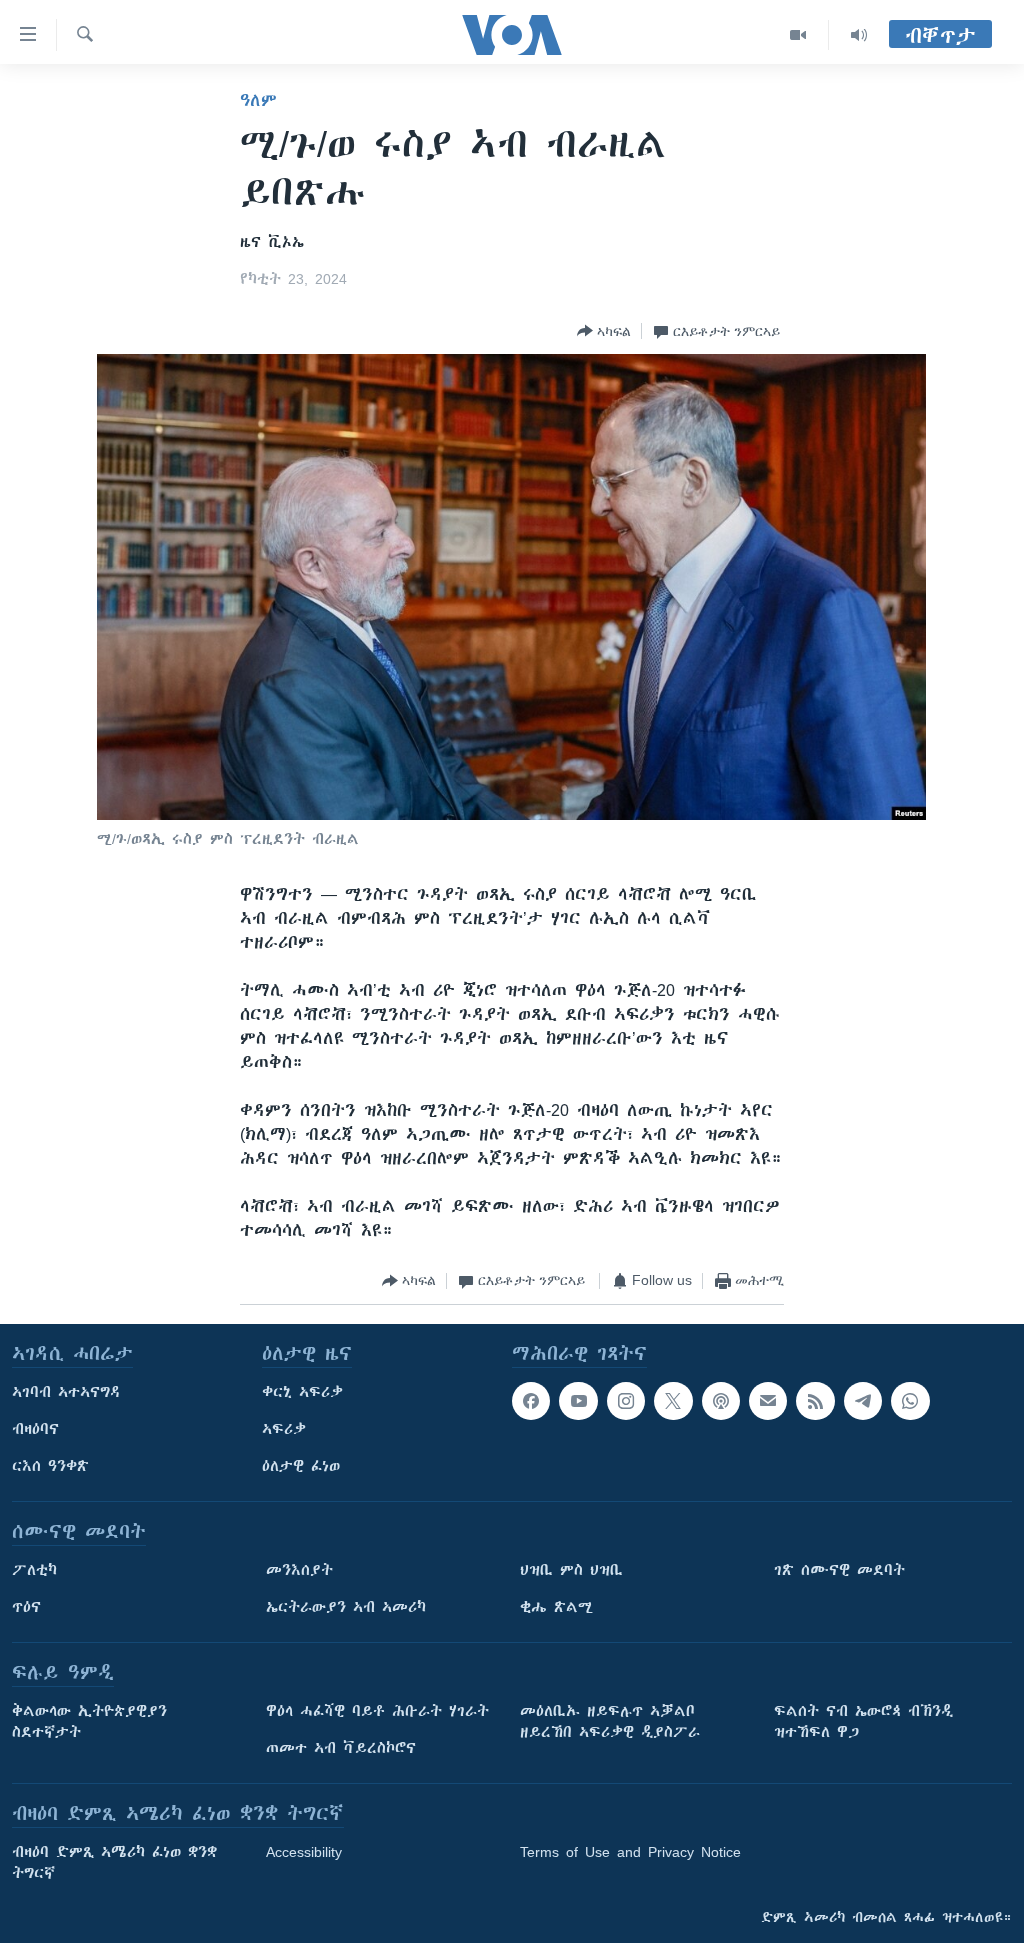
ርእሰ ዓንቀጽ (50, 1466)
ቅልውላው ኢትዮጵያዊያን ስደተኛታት (89, 1721)
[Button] (604, 331)
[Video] (798, 35)
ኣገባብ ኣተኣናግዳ (66, 1392)
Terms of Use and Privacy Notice (630, 1852)
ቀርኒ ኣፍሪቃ (302, 1392)
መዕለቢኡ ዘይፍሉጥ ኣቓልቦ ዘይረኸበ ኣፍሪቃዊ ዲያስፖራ (610, 1721)
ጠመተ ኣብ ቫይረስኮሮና (341, 1748)
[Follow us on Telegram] (863, 1401)
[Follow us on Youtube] (578, 1401)
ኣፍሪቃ (284, 1429)
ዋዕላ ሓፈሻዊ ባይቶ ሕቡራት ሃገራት (377, 1711)
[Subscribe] (768, 1401)
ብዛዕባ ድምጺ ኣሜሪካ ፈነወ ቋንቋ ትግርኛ (114, 1862)
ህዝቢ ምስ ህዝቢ (571, 1570)
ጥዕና (26, 1607)
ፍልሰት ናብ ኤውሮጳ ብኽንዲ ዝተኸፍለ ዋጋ (863, 1721)
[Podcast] (721, 1401)
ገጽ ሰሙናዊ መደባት (839, 1570)
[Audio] (859, 35)
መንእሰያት (299, 1570)
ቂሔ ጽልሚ (556, 1607)
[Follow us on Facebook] (531, 1401)
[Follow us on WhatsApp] (910, 1401)
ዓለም (258, 100)
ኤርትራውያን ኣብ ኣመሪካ (346, 1607)
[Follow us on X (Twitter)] (673, 1401)
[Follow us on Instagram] (626, 1401)
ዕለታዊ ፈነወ (301, 1466)
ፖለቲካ (34, 1570)
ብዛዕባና (35, 1429)
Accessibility (304, 1852)
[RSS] (815, 1401)
